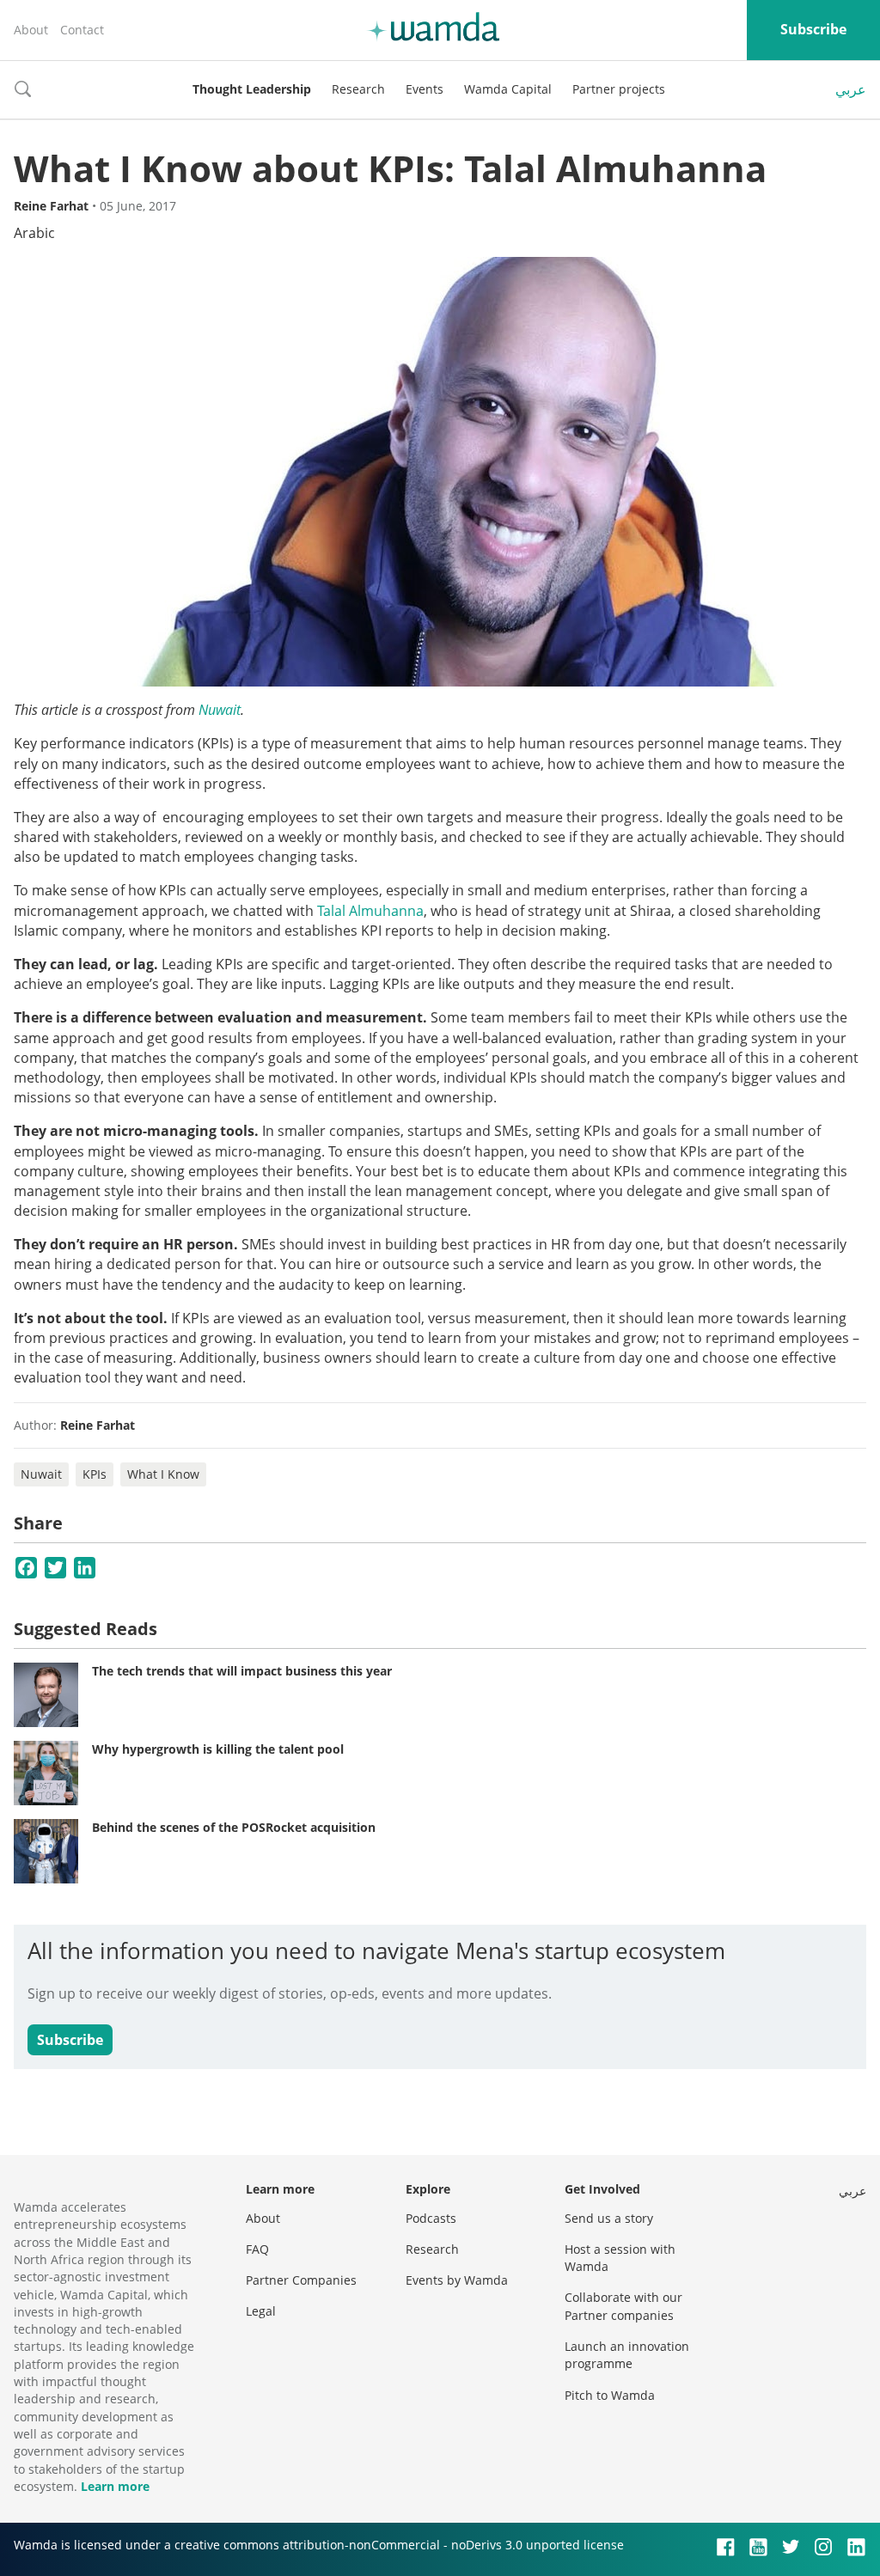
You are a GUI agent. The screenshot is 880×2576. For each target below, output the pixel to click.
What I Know (163, 1474)
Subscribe (813, 29)
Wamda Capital (508, 89)
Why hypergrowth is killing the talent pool (218, 1749)
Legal (261, 2311)
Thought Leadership (252, 89)
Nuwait (220, 710)
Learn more (115, 2486)
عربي (851, 89)
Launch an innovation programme (627, 2355)
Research (358, 89)
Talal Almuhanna (370, 911)
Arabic (34, 233)
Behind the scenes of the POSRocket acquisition (234, 1827)
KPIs (95, 1474)
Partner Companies (301, 2280)
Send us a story (609, 2218)
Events (425, 89)
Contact (82, 30)
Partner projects (619, 89)
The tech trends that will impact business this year (242, 1671)
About (31, 30)
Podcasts (431, 2218)
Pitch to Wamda (610, 2395)
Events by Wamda (457, 2280)
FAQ (257, 2249)
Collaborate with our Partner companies (623, 2306)
